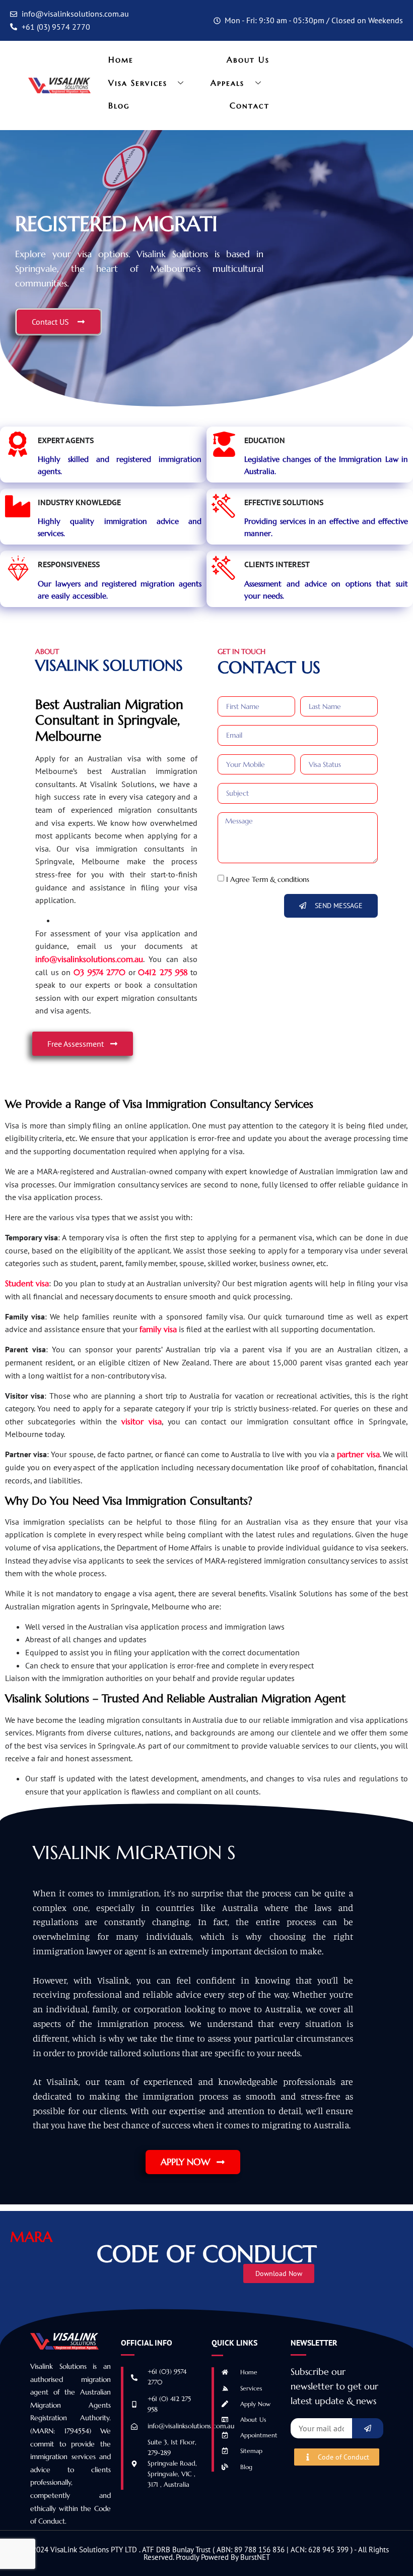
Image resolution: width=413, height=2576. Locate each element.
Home (121, 59)
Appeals (228, 83)
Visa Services (138, 83)
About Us (248, 59)
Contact (250, 105)
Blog (119, 105)
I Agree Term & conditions (268, 879)
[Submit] (368, 2428)
